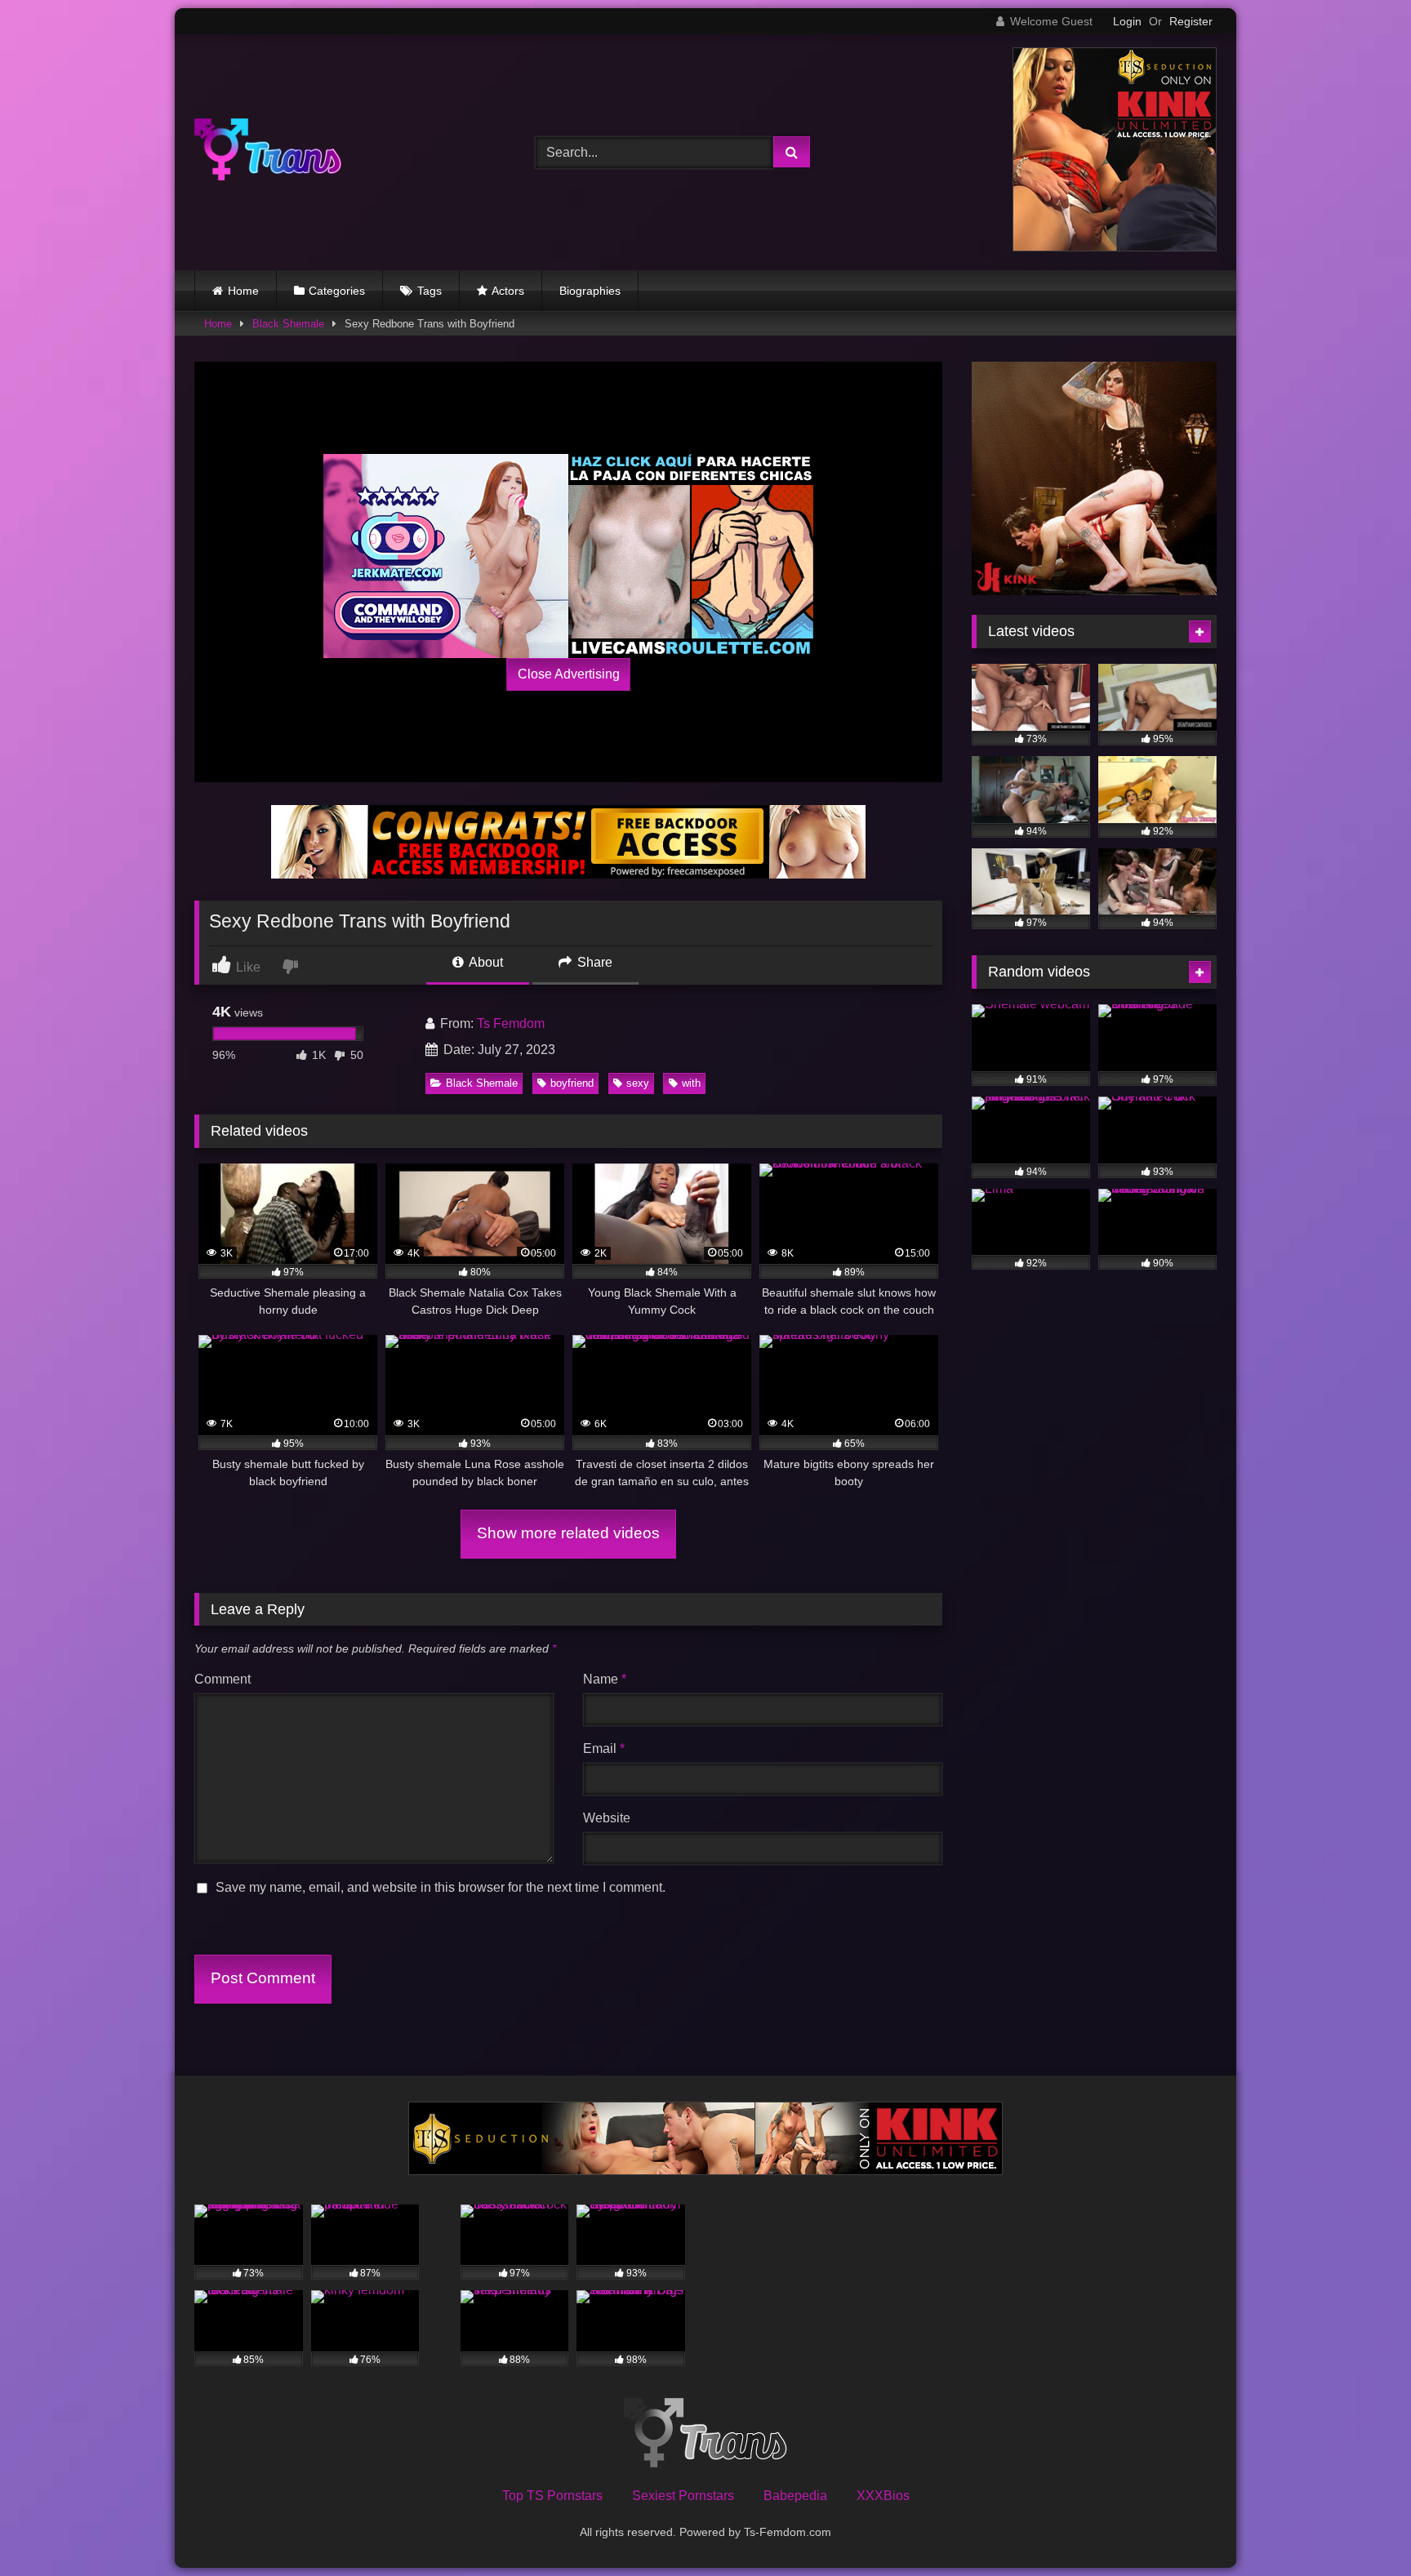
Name (605, 1679)
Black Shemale (288, 324)
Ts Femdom (511, 1023)
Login (1127, 21)
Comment (223, 1679)
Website (607, 1818)
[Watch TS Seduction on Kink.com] (1115, 247)
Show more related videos (568, 1533)
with (691, 1083)
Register (1191, 21)
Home (243, 291)
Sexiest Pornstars (683, 2496)
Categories (337, 291)
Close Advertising (569, 674)
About (485, 962)
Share (593, 962)
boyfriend (572, 1083)
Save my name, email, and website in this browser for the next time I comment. (441, 1887)
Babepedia (795, 2496)
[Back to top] (1360, 2527)
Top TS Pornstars (552, 2496)
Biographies (590, 291)
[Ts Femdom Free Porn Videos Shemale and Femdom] (268, 152)
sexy (638, 1083)
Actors (508, 291)
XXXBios (883, 2496)
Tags (430, 291)
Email (604, 1748)
